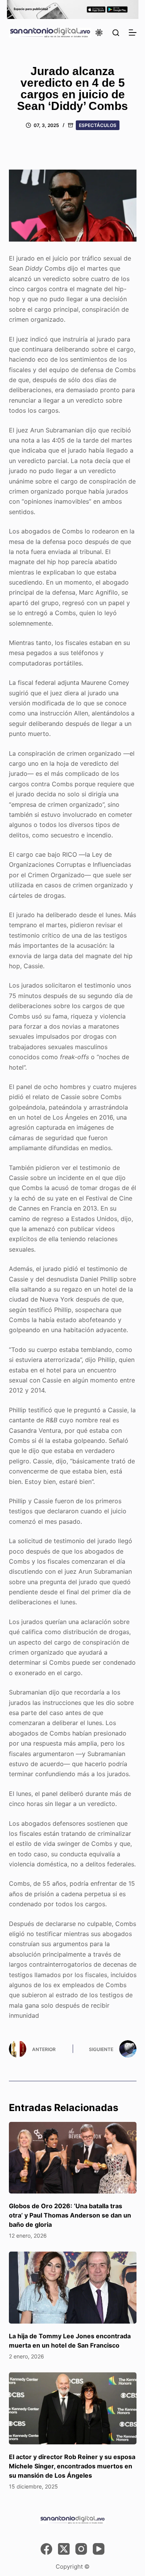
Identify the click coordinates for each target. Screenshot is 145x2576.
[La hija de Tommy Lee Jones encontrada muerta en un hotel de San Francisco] (73, 2288)
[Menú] (133, 33)
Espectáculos (98, 125)
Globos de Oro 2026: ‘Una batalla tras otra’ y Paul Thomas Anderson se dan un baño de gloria (70, 2215)
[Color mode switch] (99, 33)
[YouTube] (99, 2549)
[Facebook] (46, 2549)
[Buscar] (116, 33)
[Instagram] (81, 2549)
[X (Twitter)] (64, 2549)
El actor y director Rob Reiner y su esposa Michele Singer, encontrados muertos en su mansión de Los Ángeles (72, 2466)
